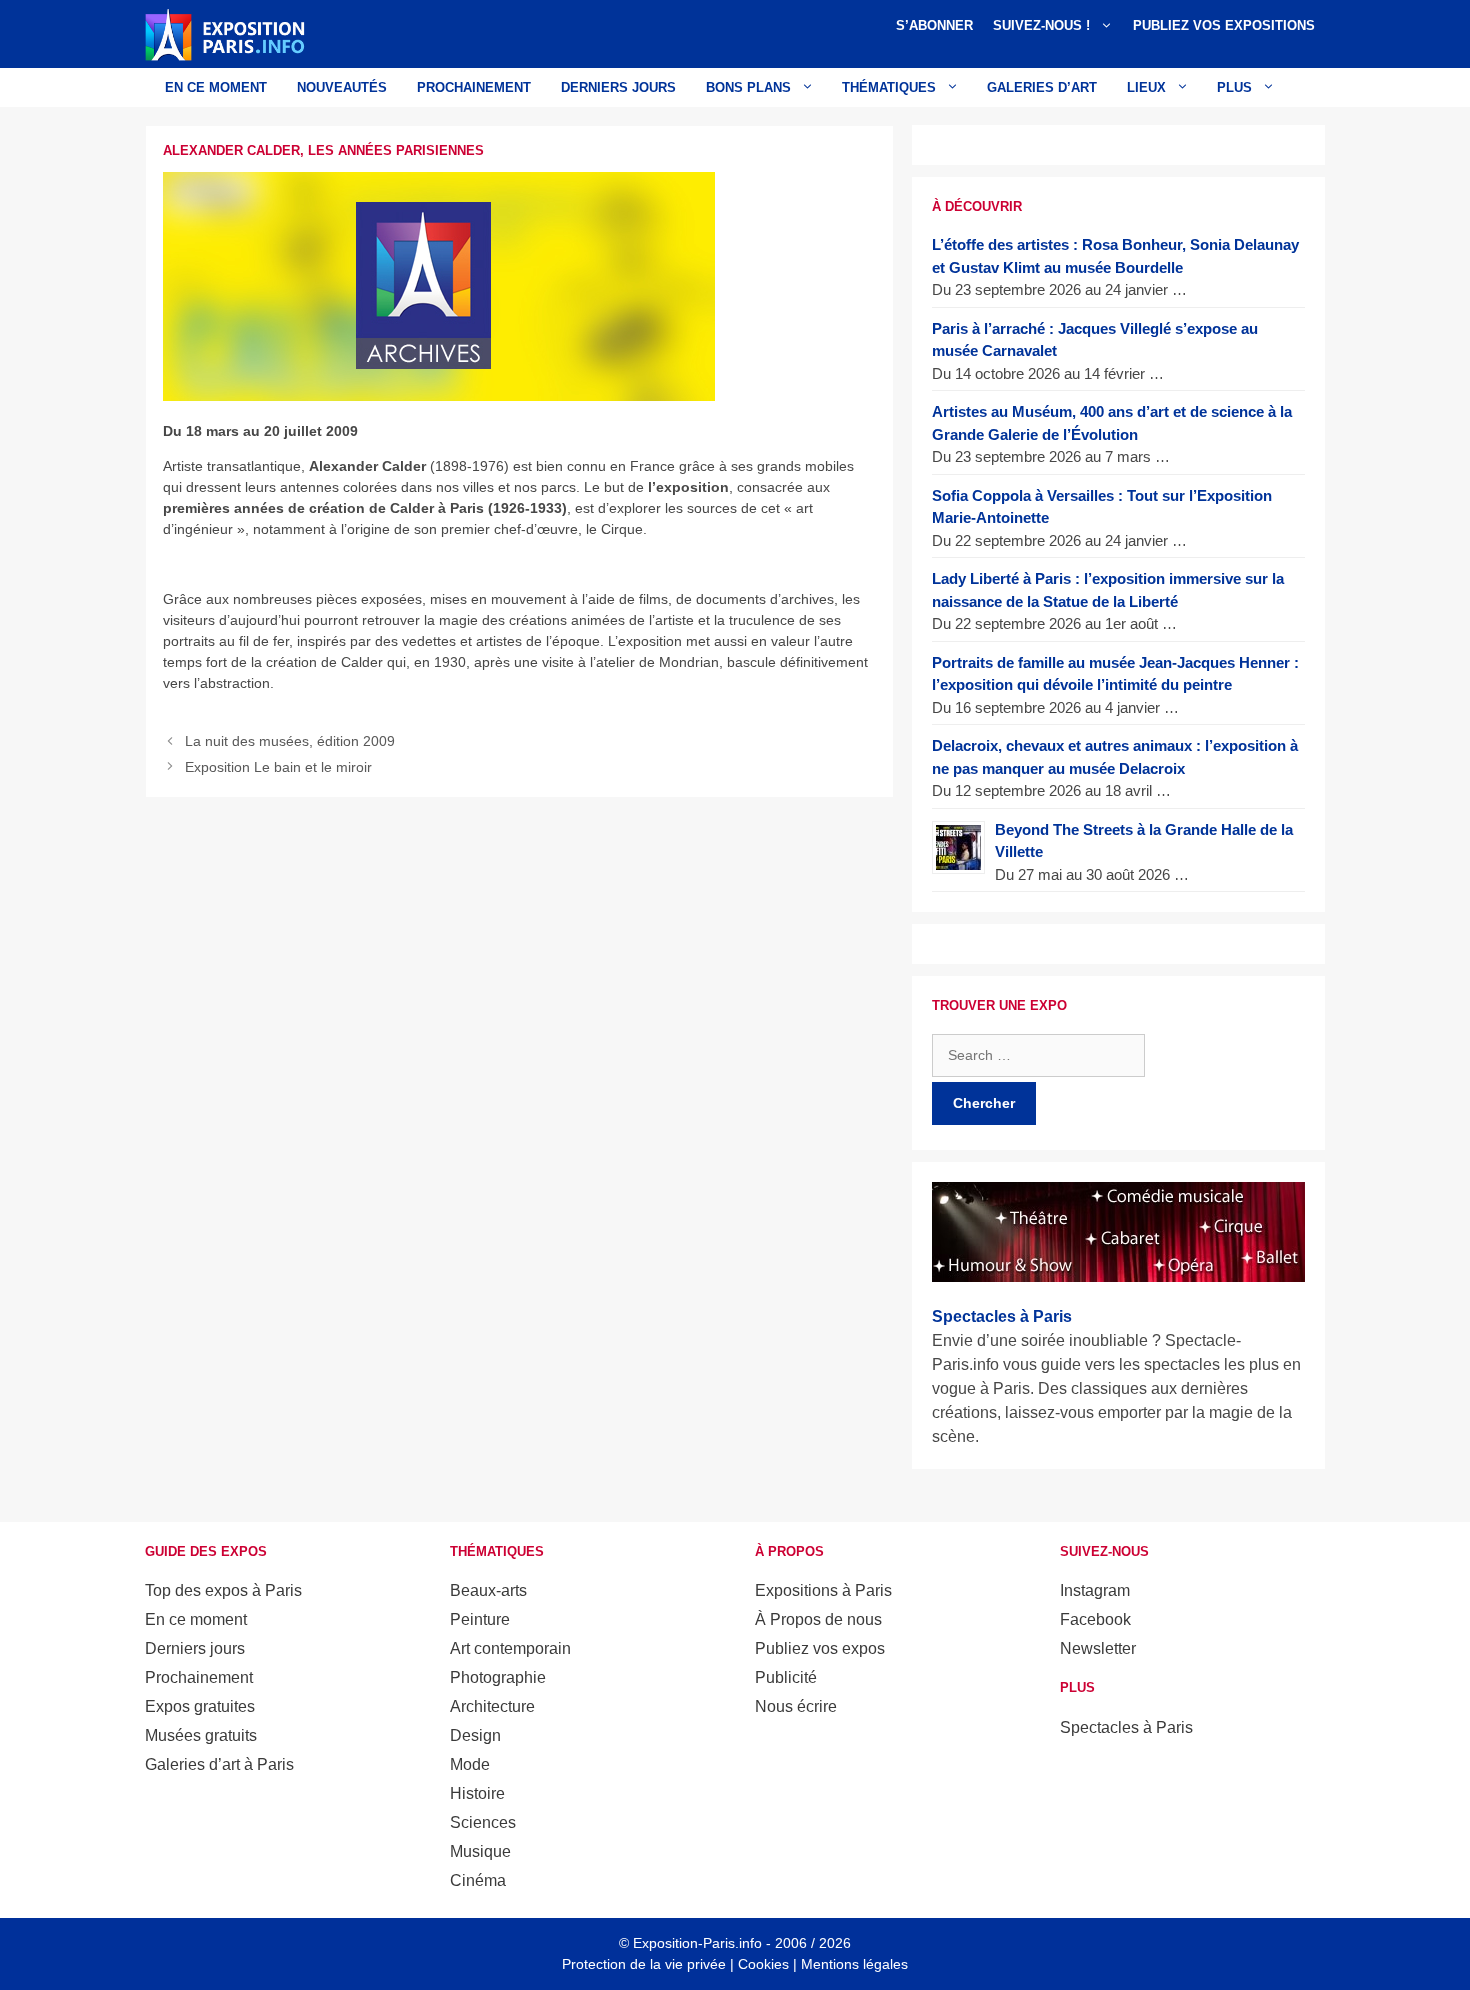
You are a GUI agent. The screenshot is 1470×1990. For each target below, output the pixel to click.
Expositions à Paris (823, 1590)
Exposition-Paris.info (697, 1943)
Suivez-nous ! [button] (1041, 25)
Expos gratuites (200, 1706)
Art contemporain (510, 1648)
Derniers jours (618, 87)
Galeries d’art (1042, 87)
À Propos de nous (818, 1619)
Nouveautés (342, 87)
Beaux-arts (488, 1590)
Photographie (498, 1677)
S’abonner (934, 25)
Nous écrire (796, 1706)
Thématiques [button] (889, 87)
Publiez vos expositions (1224, 25)
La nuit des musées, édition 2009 (290, 741)
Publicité (786, 1677)
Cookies (763, 1964)
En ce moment (216, 87)
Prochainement (474, 87)
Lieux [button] (1146, 87)
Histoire (477, 1793)
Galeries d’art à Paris (219, 1764)
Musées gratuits (201, 1735)
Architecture (492, 1706)
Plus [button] (1234, 87)
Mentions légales (854, 1964)
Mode (470, 1764)
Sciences (483, 1822)
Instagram (1095, 1590)
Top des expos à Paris (223, 1590)
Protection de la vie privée (644, 1964)
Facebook (1095, 1619)
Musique (480, 1851)
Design (475, 1735)
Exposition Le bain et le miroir (278, 767)
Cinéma (478, 1880)
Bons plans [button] (748, 87)
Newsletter (1098, 1648)
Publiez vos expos (820, 1648)
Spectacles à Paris (1126, 1727)
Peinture (480, 1619)
